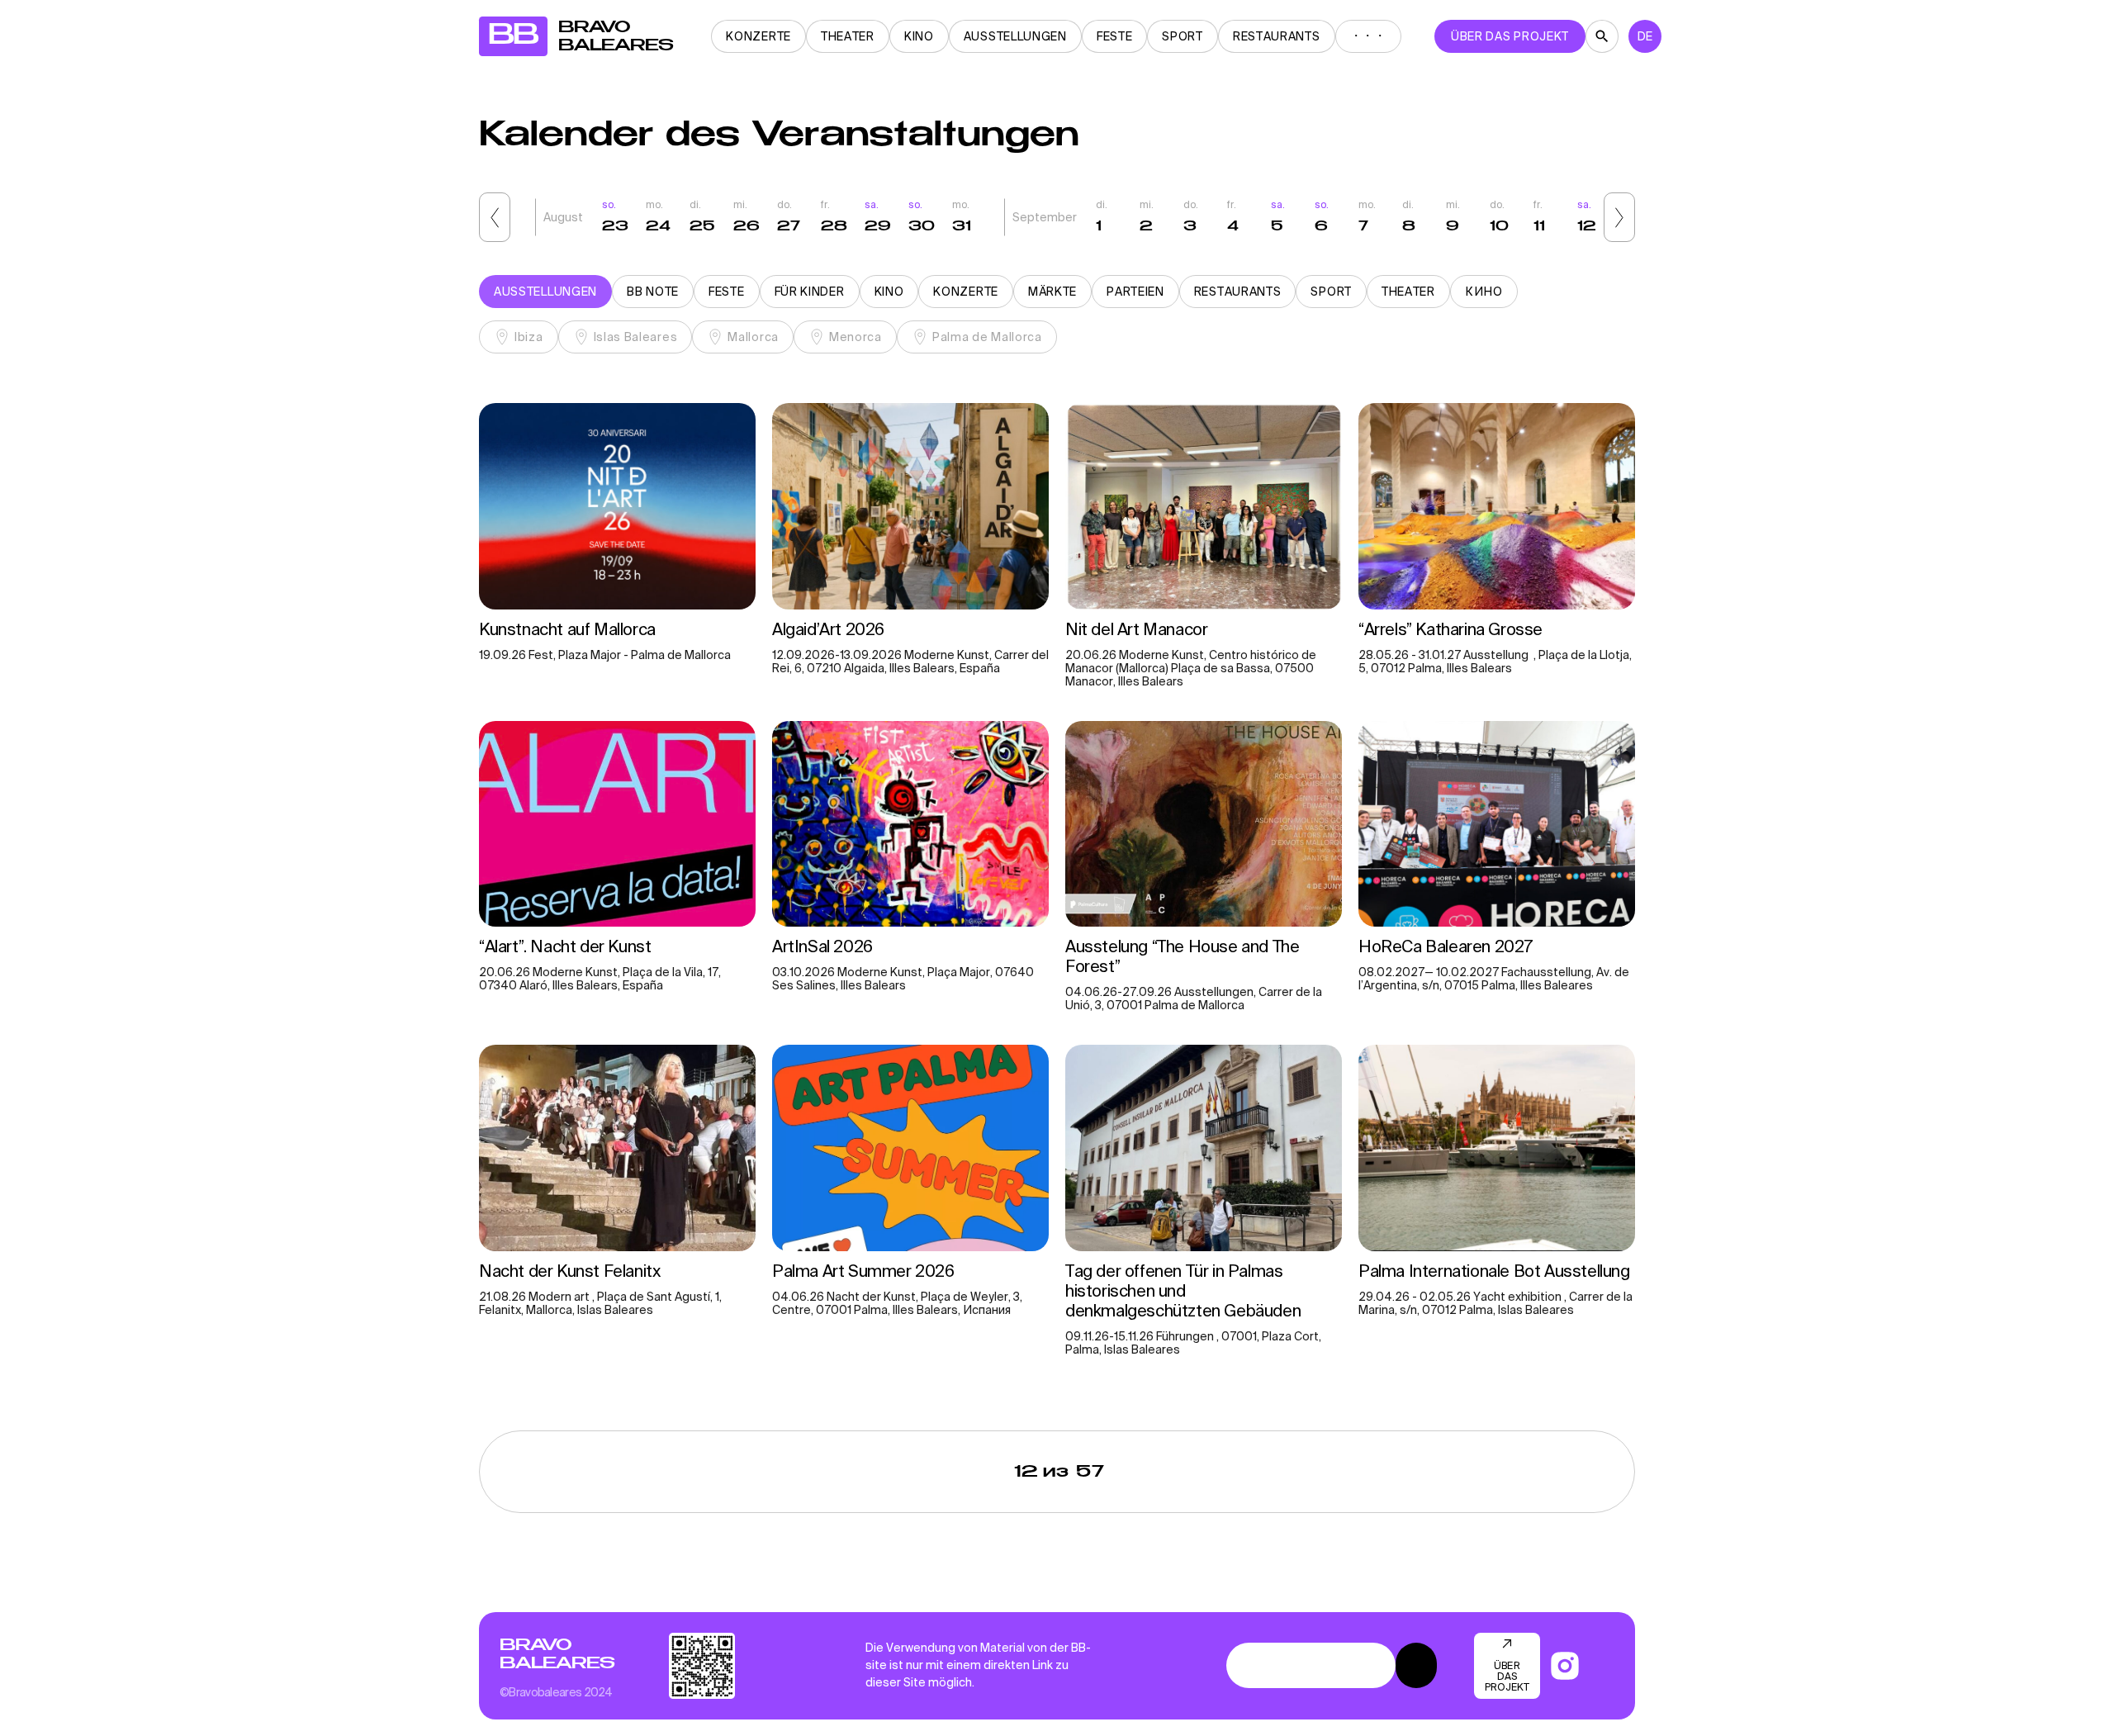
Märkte (1052, 292)
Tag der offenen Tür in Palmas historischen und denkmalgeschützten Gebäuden (1185, 1290)
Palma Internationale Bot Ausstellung (1494, 1271)
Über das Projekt (1510, 36)
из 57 (1059, 1472)
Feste (1115, 36)
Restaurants (1277, 36)
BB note (653, 292)
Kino (919, 36)
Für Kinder (810, 292)
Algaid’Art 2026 (828, 629)
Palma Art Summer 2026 (863, 1271)
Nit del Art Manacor (1138, 629)
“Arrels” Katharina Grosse (1450, 629)
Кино (1484, 292)
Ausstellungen (1015, 36)
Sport (1183, 36)
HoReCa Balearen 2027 (1446, 946)
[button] (495, 217)
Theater (848, 36)
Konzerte (758, 36)
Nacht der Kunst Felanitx (571, 1271)
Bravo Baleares (557, 1654)
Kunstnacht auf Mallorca (567, 629)
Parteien (1135, 292)
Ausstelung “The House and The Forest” (1182, 956)
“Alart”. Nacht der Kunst (565, 946)
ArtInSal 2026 (822, 946)
